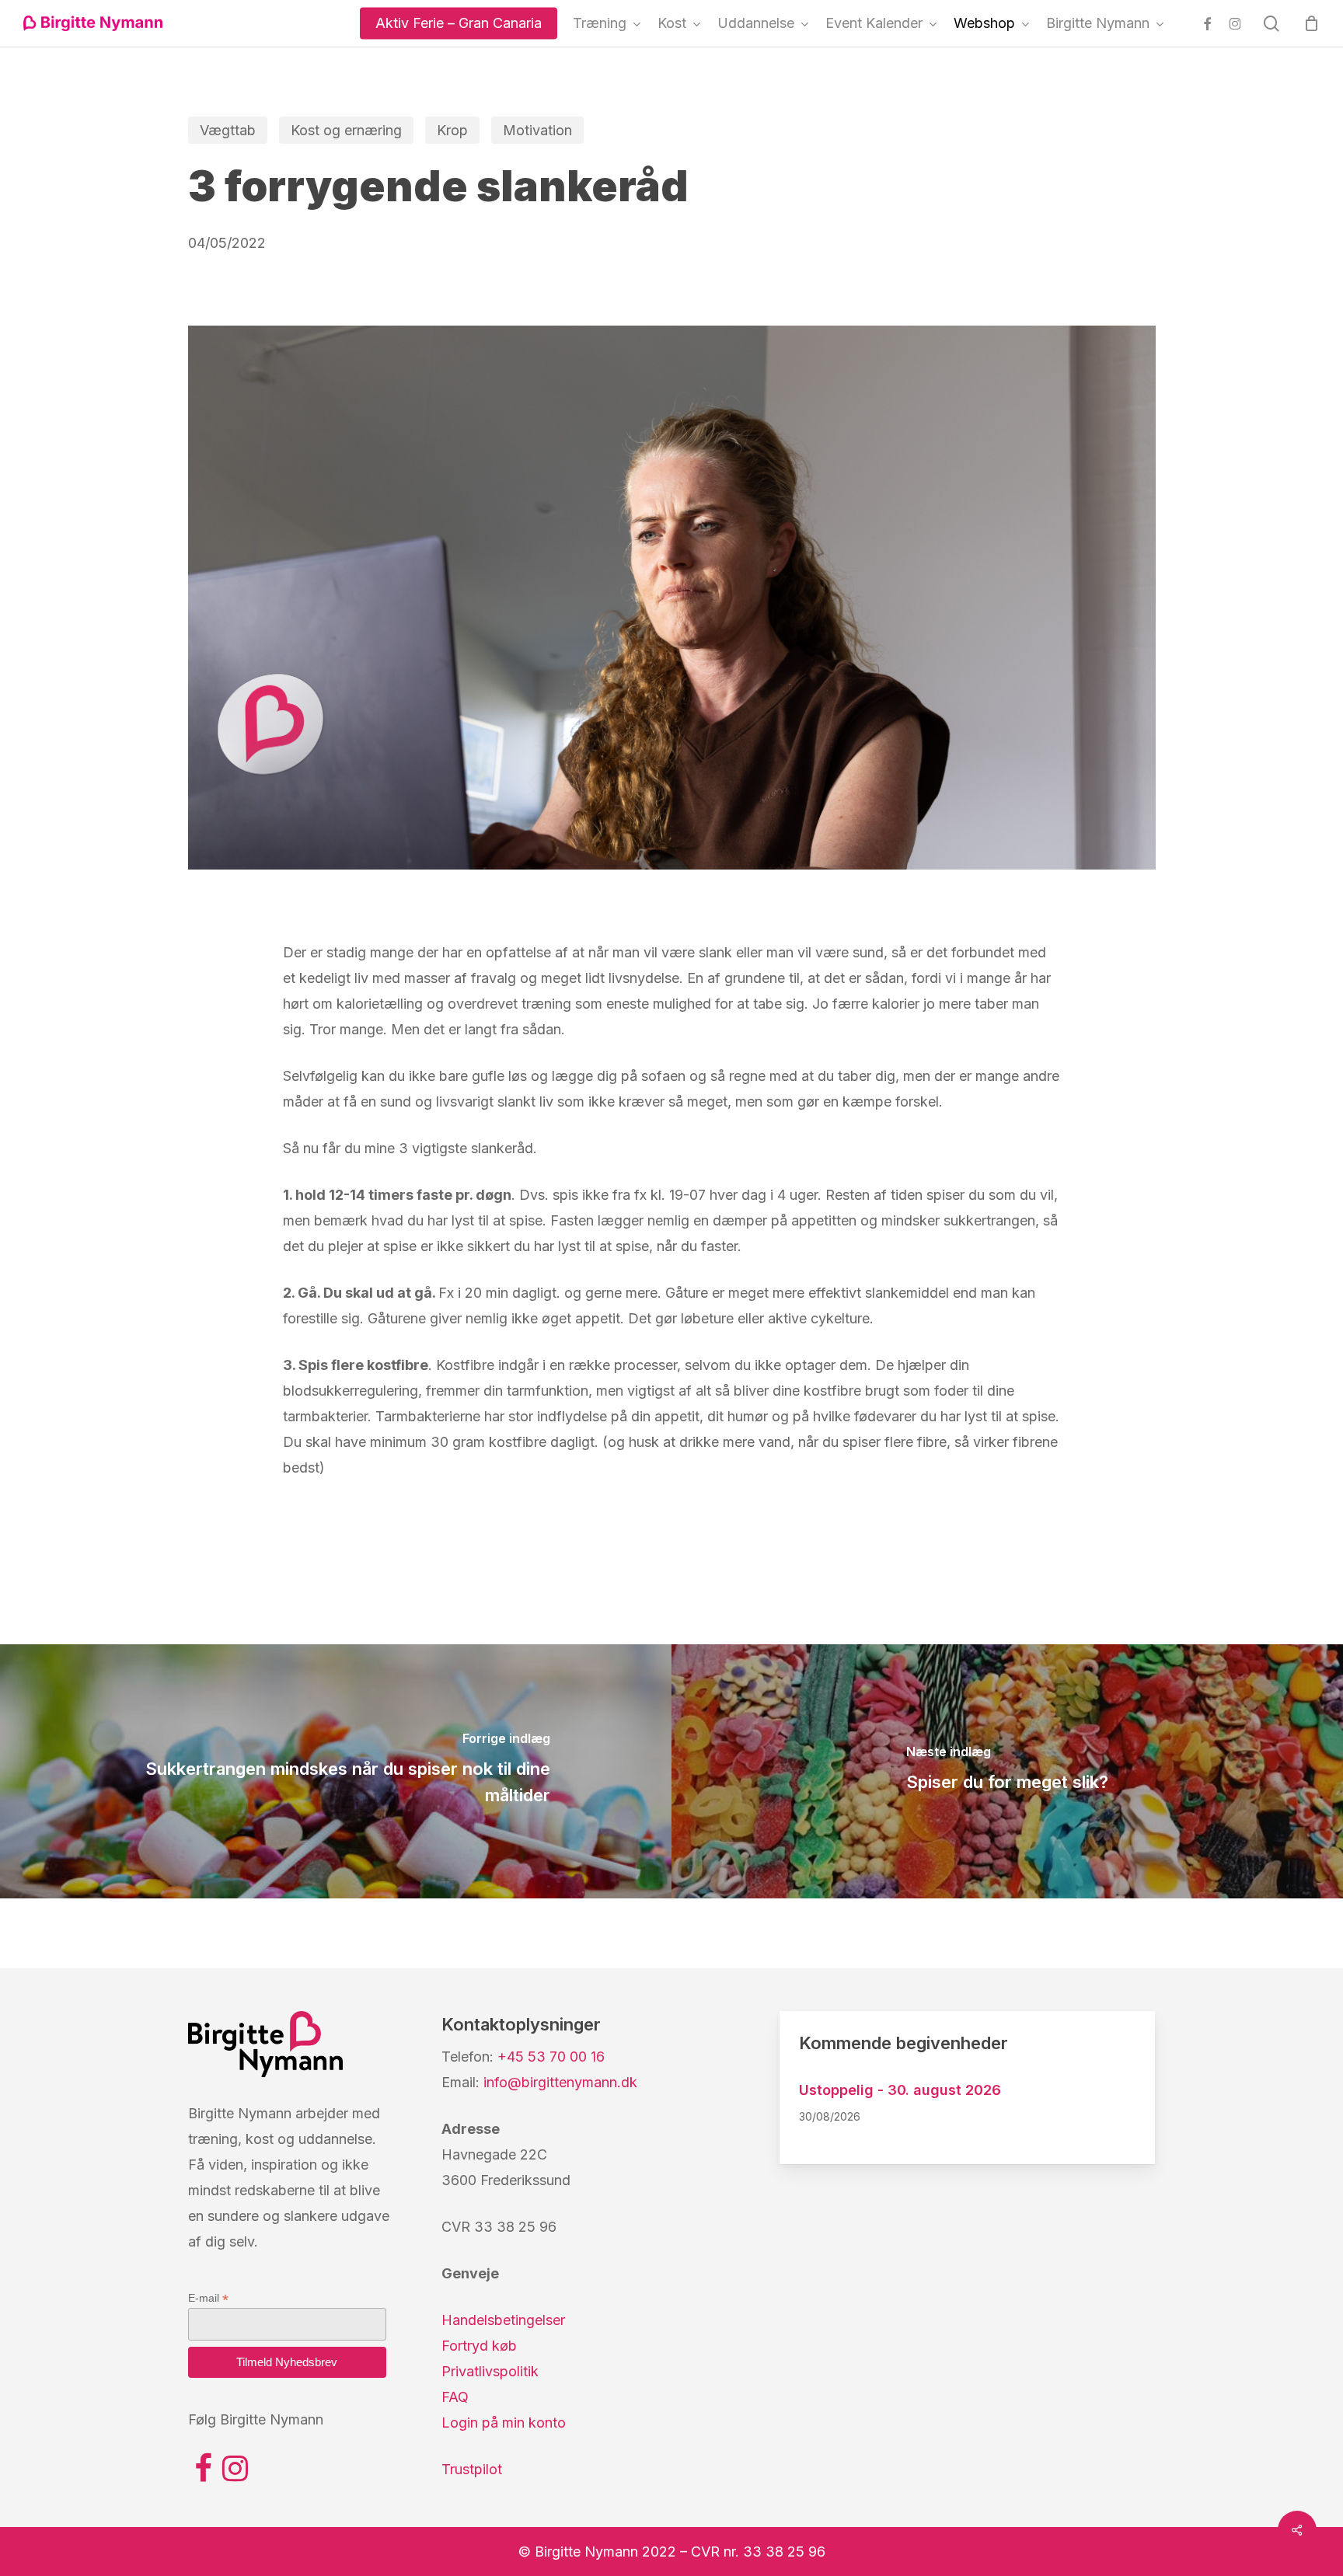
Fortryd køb (479, 2346)
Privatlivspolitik (490, 2371)
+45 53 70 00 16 (551, 2057)
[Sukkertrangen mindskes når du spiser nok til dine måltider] (336, 1771)
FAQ (455, 2397)
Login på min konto (504, 2423)
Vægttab (228, 130)
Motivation (537, 130)
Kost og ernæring (346, 130)
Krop (452, 130)
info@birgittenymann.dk (560, 2082)
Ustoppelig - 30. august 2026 (900, 2090)
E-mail (208, 2298)
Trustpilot (472, 2469)
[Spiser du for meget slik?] (1007, 1771)
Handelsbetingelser (503, 2320)
